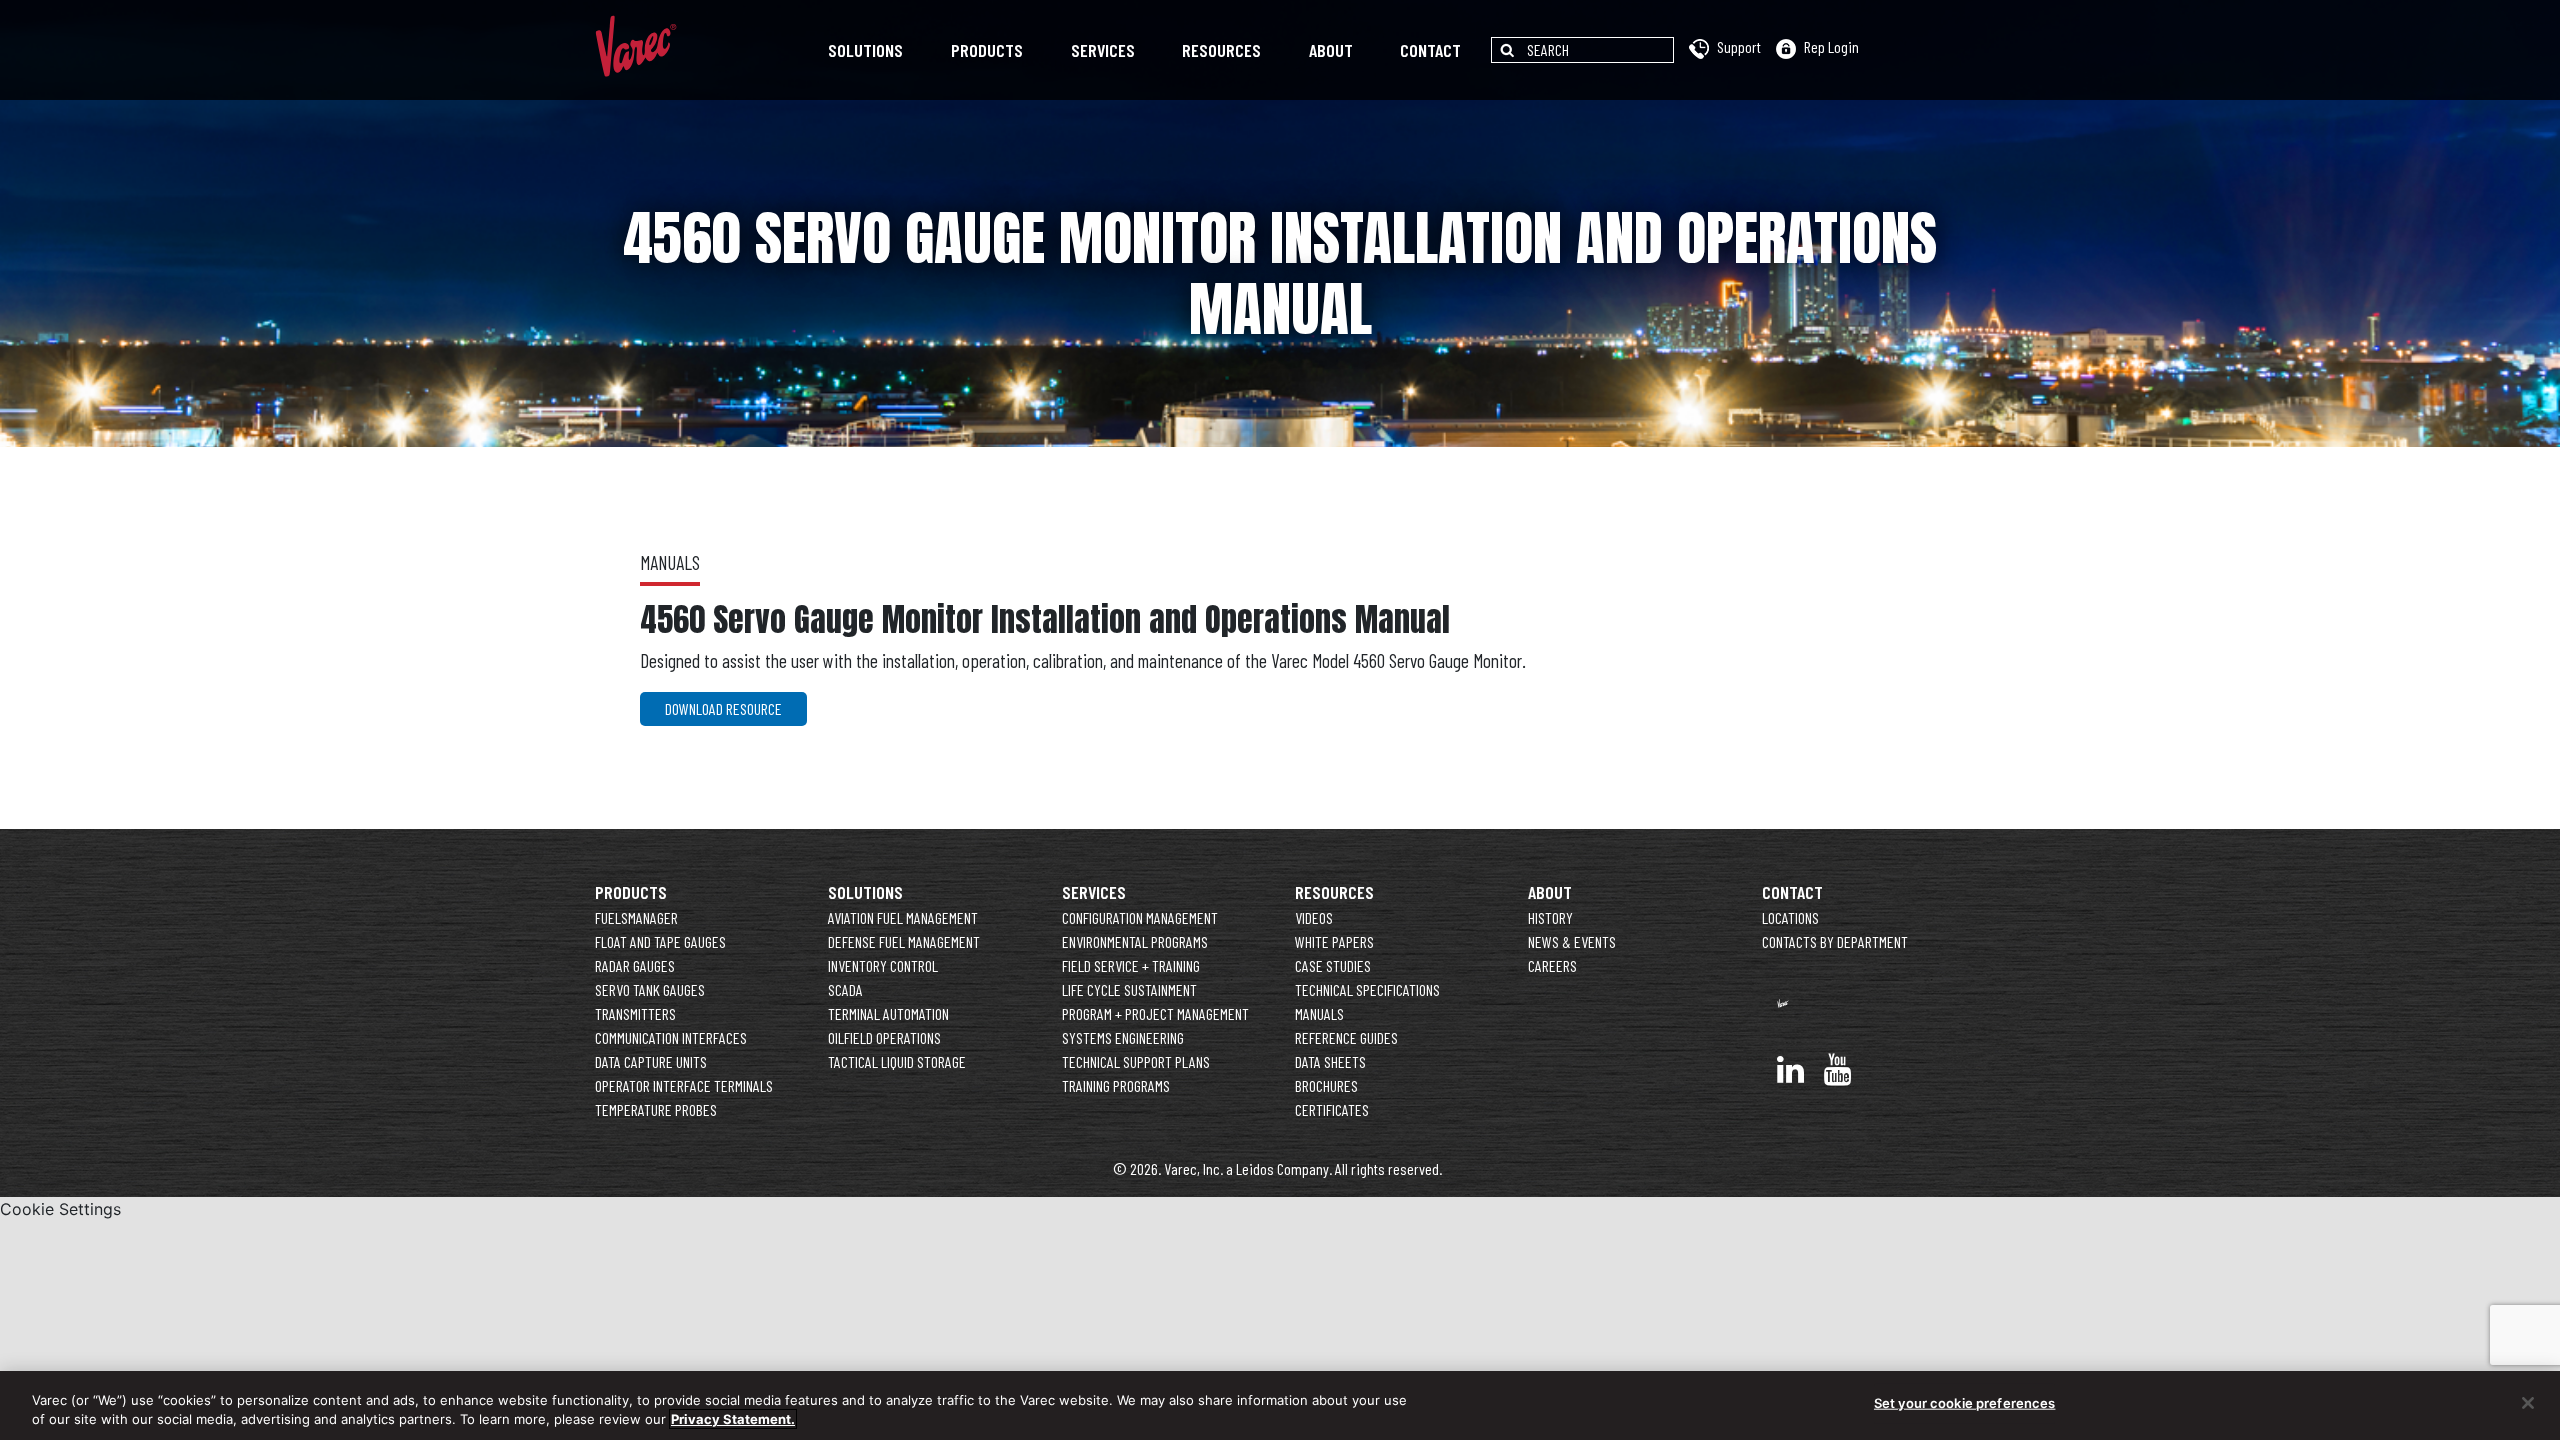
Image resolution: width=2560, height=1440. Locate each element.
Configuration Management (1140, 917)
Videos (1314, 917)
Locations (1790, 917)
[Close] (2528, 1403)
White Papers (1334, 941)
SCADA (845, 989)
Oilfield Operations (884, 1037)
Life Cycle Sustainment (1129, 989)
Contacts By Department (1835, 941)
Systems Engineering (1123, 1037)
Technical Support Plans (1136, 1061)
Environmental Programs (1135, 941)
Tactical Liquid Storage (897, 1061)
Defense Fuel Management (904, 941)
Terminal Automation (888, 1013)
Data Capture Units (651, 1061)
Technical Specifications (1367, 989)
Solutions (865, 50)
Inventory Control (883, 965)
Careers (1552, 965)
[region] (1280, 1405)
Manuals (1319, 1013)
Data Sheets (1330, 1061)
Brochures (1326, 1085)
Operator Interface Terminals (684, 1085)
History (1550, 917)
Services (1103, 50)
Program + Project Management (1155, 1013)
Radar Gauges (635, 965)
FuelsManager (636, 917)
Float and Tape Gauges (660, 941)
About (1331, 50)
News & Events (1572, 941)
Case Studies (1333, 965)
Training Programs (1116, 1085)
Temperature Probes (656, 1109)
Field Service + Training (1131, 965)
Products (987, 50)
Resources (1221, 50)
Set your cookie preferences (1965, 1403)
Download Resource (723, 708)
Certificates (1332, 1109)
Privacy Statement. (733, 1419)
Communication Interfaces (671, 1037)
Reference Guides (1346, 1037)
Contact (1430, 50)
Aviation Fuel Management (903, 917)
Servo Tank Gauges (650, 989)
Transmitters (635, 1013)
